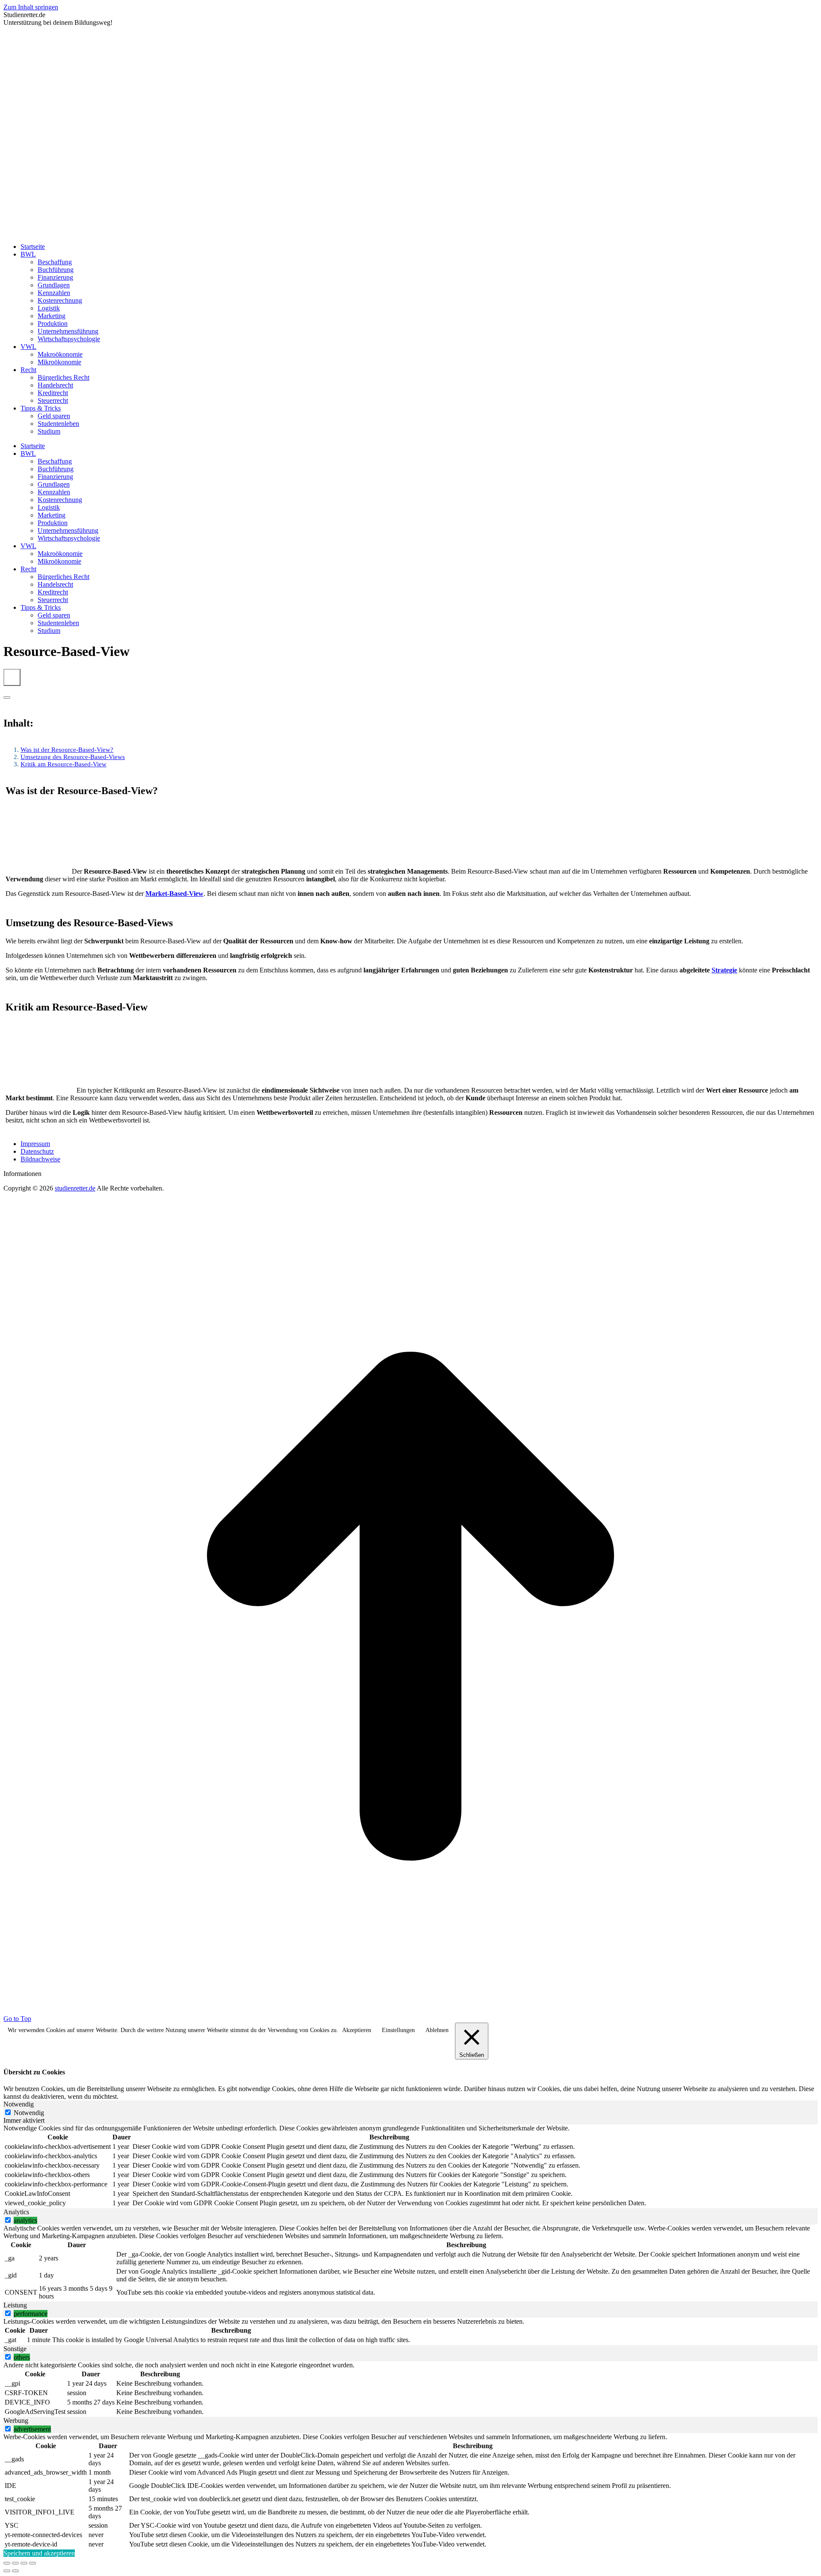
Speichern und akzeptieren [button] (39, 2553)
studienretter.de (75, 1188)
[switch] (8, 2220)
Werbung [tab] (16, 2421)
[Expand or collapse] (7, 697)
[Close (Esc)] (7, 2563)
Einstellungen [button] (398, 2030)
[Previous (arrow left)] (7, 2571)
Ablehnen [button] (437, 2030)
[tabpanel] (410, 2166)
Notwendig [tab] (19, 2104)
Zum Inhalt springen (31, 7)
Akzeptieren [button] (357, 2030)
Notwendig (29, 2113)
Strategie (724, 970)
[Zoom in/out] (32, 2563)
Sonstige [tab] (15, 2349)
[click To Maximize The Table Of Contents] (12, 677)
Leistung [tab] (15, 2305)
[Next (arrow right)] (15, 2571)
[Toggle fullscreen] (24, 2563)
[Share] (15, 2563)
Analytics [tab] (16, 2212)
